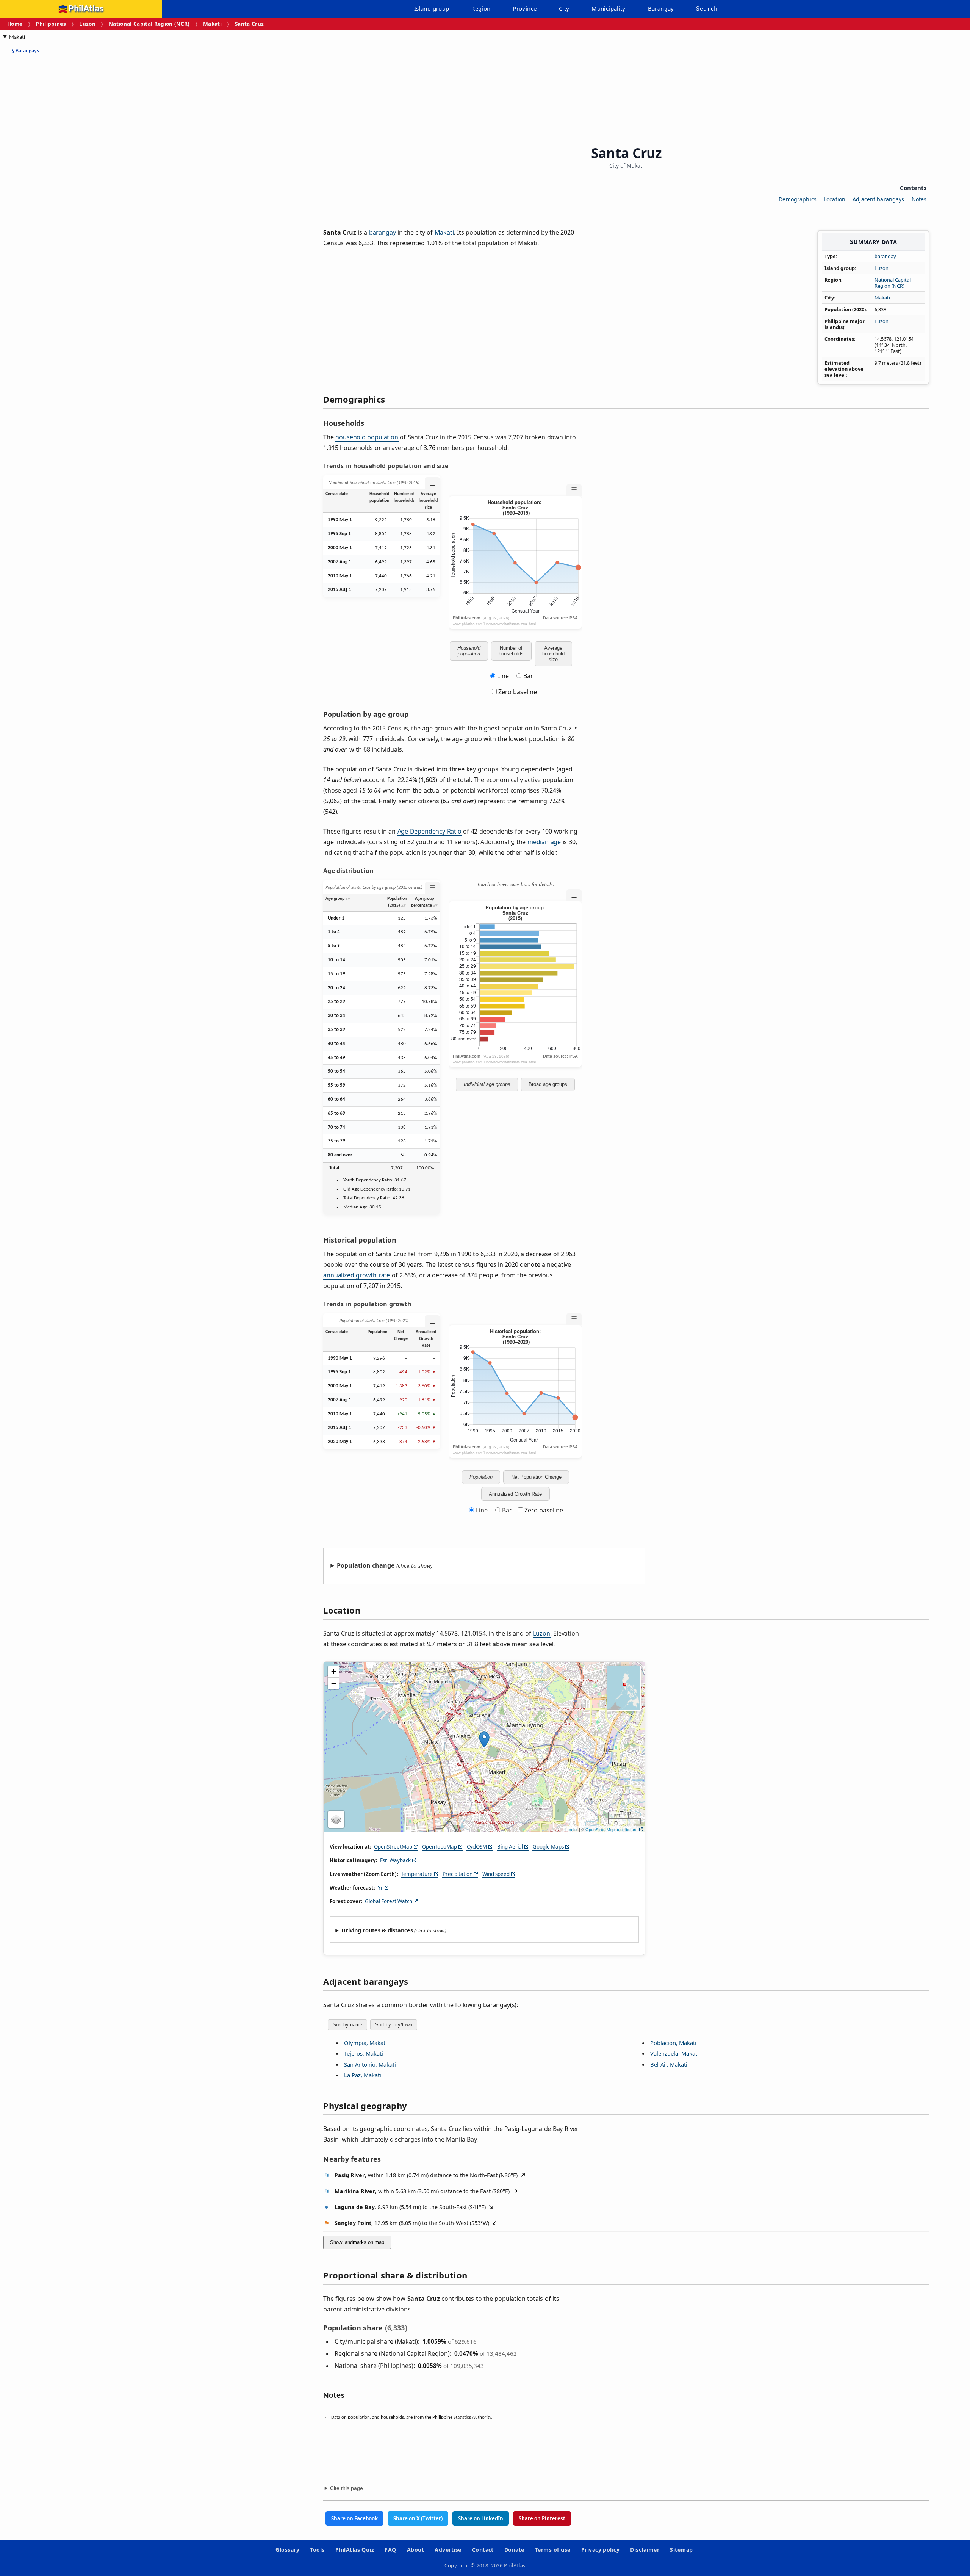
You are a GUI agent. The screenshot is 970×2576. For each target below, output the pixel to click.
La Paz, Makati (363, 2075)
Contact (483, 2550)
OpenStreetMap (393, 1847)
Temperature (417, 1874)
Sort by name (347, 2025)
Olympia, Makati (365, 2043)
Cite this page (347, 2488)
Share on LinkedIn (481, 2518)
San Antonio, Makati (370, 2064)
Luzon (87, 24)
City (564, 8)
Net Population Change (536, 1477)
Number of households (511, 651)
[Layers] (336, 1819)
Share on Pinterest (542, 2518)
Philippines (51, 24)
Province (525, 8)
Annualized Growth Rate (515, 1494)
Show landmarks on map (357, 2242)
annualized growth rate (357, 1275)
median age (544, 842)
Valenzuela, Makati (674, 2053)
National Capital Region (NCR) (149, 24)
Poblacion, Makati (673, 2043)
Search (707, 9)
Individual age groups (487, 1084)
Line (503, 676)
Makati (212, 24)
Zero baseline (517, 692)
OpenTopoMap (440, 1847)
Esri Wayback (395, 1860)
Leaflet (572, 1829)
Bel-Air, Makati (669, 2064)
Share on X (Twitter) (418, 2518)
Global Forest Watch (389, 1901)
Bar (528, 676)
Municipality (609, 8)
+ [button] (334, 1672)
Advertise (448, 2550)
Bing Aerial (510, 1847)
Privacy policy (601, 2550)
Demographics (798, 199)
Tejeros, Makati (364, 2053)
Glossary (287, 2550)
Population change (366, 1565)
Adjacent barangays (878, 199)
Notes (919, 199)
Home (15, 24)
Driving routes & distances (377, 1930)
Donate (514, 2550)
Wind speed (496, 1874)
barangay (885, 256)
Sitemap (681, 2550)
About (415, 2550)
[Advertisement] (64, 178)
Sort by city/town (394, 2025)
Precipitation (458, 1874)
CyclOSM (477, 1847)
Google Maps (548, 1847)
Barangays (25, 51)
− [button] (334, 1683)
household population (367, 437)
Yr (380, 1888)
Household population (469, 651)
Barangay (661, 8)
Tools (317, 2550)
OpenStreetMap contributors (612, 1829)
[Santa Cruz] (484, 1739)
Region (481, 8)
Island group (432, 8)
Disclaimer (645, 2550)
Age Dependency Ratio (429, 831)
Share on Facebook (354, 2518)
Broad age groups (548, 1084)
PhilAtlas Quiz (355, 2550)
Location (835, 199)
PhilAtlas (86, 9)
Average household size (553, 654)
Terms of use (553, 2550)
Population (481, 1477)
